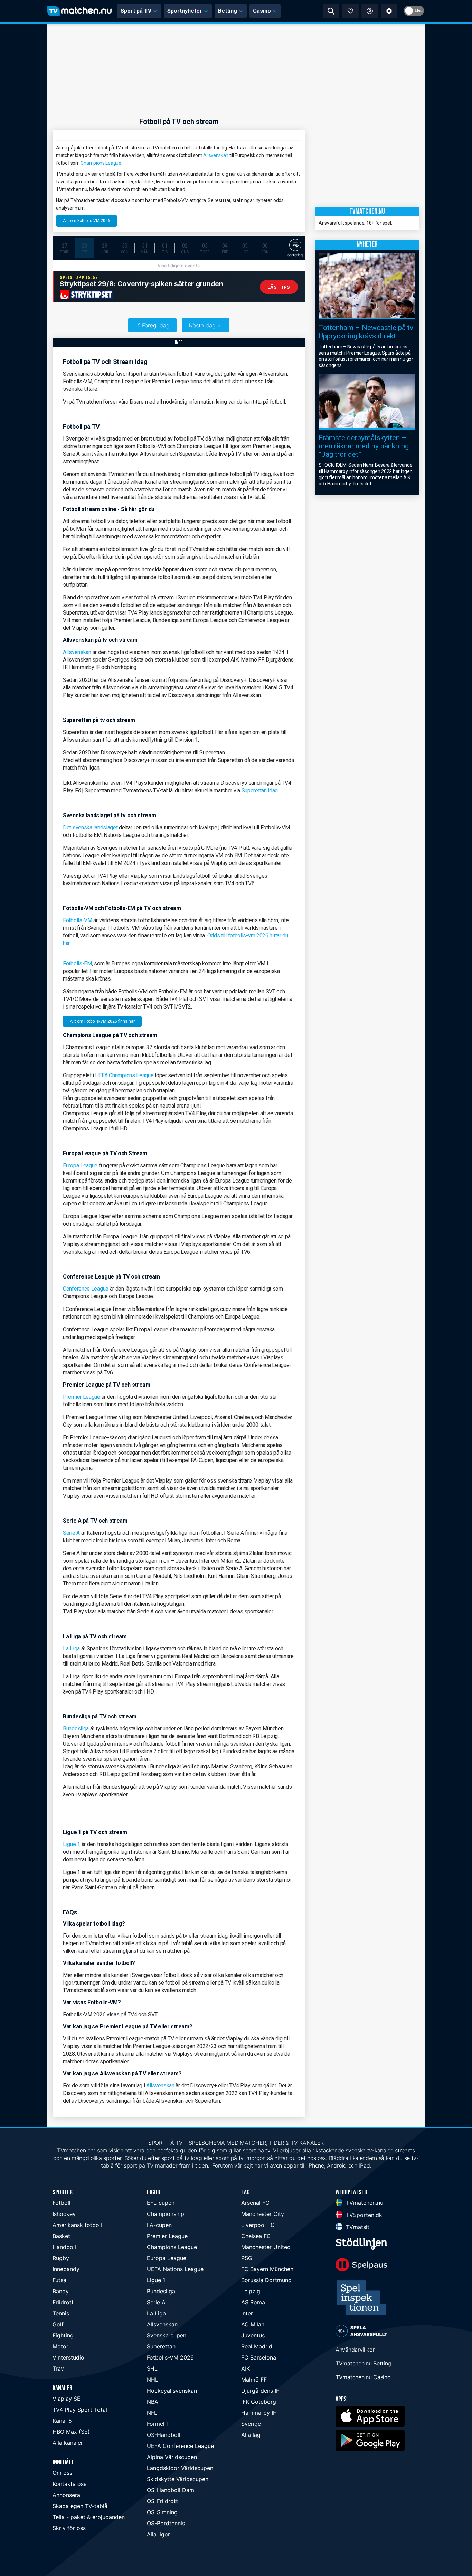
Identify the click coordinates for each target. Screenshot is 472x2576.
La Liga (71, 1648)
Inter (247, 2313)
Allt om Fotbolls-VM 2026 (87, 221)
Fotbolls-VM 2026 (170, 2357)
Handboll (64, 2247)
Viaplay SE (67, 2399)
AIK (246, 2368)
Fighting (63, 2335)
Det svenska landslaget (91, 827)
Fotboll (62, 2203)
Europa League (80, 1165)
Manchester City (263, 2214)
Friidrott (63, 2302)
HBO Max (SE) (71, 2432)
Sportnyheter (185, 11)
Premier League (82, 1397)
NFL (152, 2413)
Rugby (61, 2258)
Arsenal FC (255, 2203)
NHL (153, 2380)
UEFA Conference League (180, 2446)
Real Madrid (257, 2346)
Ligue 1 (72, 1844)
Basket (61, 2236)
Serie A (71, 1533)
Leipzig (251, 2291)
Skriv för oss (69, 2528)
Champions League (101, 163)
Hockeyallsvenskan (172, 2391)
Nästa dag (202, 325)
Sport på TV (136, 11)
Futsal (60, 2280)
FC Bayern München (267, 2269)
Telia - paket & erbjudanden (89, 2517)
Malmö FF (254, 2380)
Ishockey (64, 2214)
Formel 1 (158, 2424)
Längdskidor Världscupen (180, 2468)
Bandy (61, 2291)
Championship (166, 2214)
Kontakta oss (69, 2484)
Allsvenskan (216, 155)
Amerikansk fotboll (77, 2225)
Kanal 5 (62, 2421)
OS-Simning (162, 2512)
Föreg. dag (156, 325)
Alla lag (251, 2435)
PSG (247, 2258)
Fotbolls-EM (77, 963)
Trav (58, 2368)
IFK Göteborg (259, 2402)
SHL (152, 2368)
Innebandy (66, 2269)
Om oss (62, 2473)
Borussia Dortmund (266, 2280)
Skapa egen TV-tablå (80, 2506)
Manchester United (266, 2247)
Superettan (161, 2346)
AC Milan (253, 2324)
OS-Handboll (164, 2435)
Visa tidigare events (179, 266)
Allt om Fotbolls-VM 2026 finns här (102, 1021)
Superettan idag (260, 790)
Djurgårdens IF (260, 2391)
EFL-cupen (161, 2203)
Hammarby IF (259, 2413)
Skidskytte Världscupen (178, 2479)
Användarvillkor (355, 2350)
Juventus (253, 2335)
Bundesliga (76, 1729)
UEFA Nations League (175, 2269)
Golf (58, 2324)
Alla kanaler (68, 2443)
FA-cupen (159, 2225)
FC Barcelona (259, 2357)
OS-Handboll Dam (171, 2490)
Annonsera (66, 2495)
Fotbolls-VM (78, 920)
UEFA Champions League (125, 1075)
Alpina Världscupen (172, 2457)
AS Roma (253, 2302)
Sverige (251, 2424)
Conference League (86, 1289)
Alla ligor (158, 2534)
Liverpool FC (258, 2225)
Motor (60, 2346)
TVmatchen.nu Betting (363, 2363)
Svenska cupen (167, 2335)
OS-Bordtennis (166, 2523)
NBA (153, 2402)
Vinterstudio (68, 2357)
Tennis (61, 2313)
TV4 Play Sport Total (80, 2410)
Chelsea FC (256, 2236)
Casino (262, 11)
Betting (228, 11)
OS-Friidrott (162, 2501)
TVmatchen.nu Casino (363, 2377)
